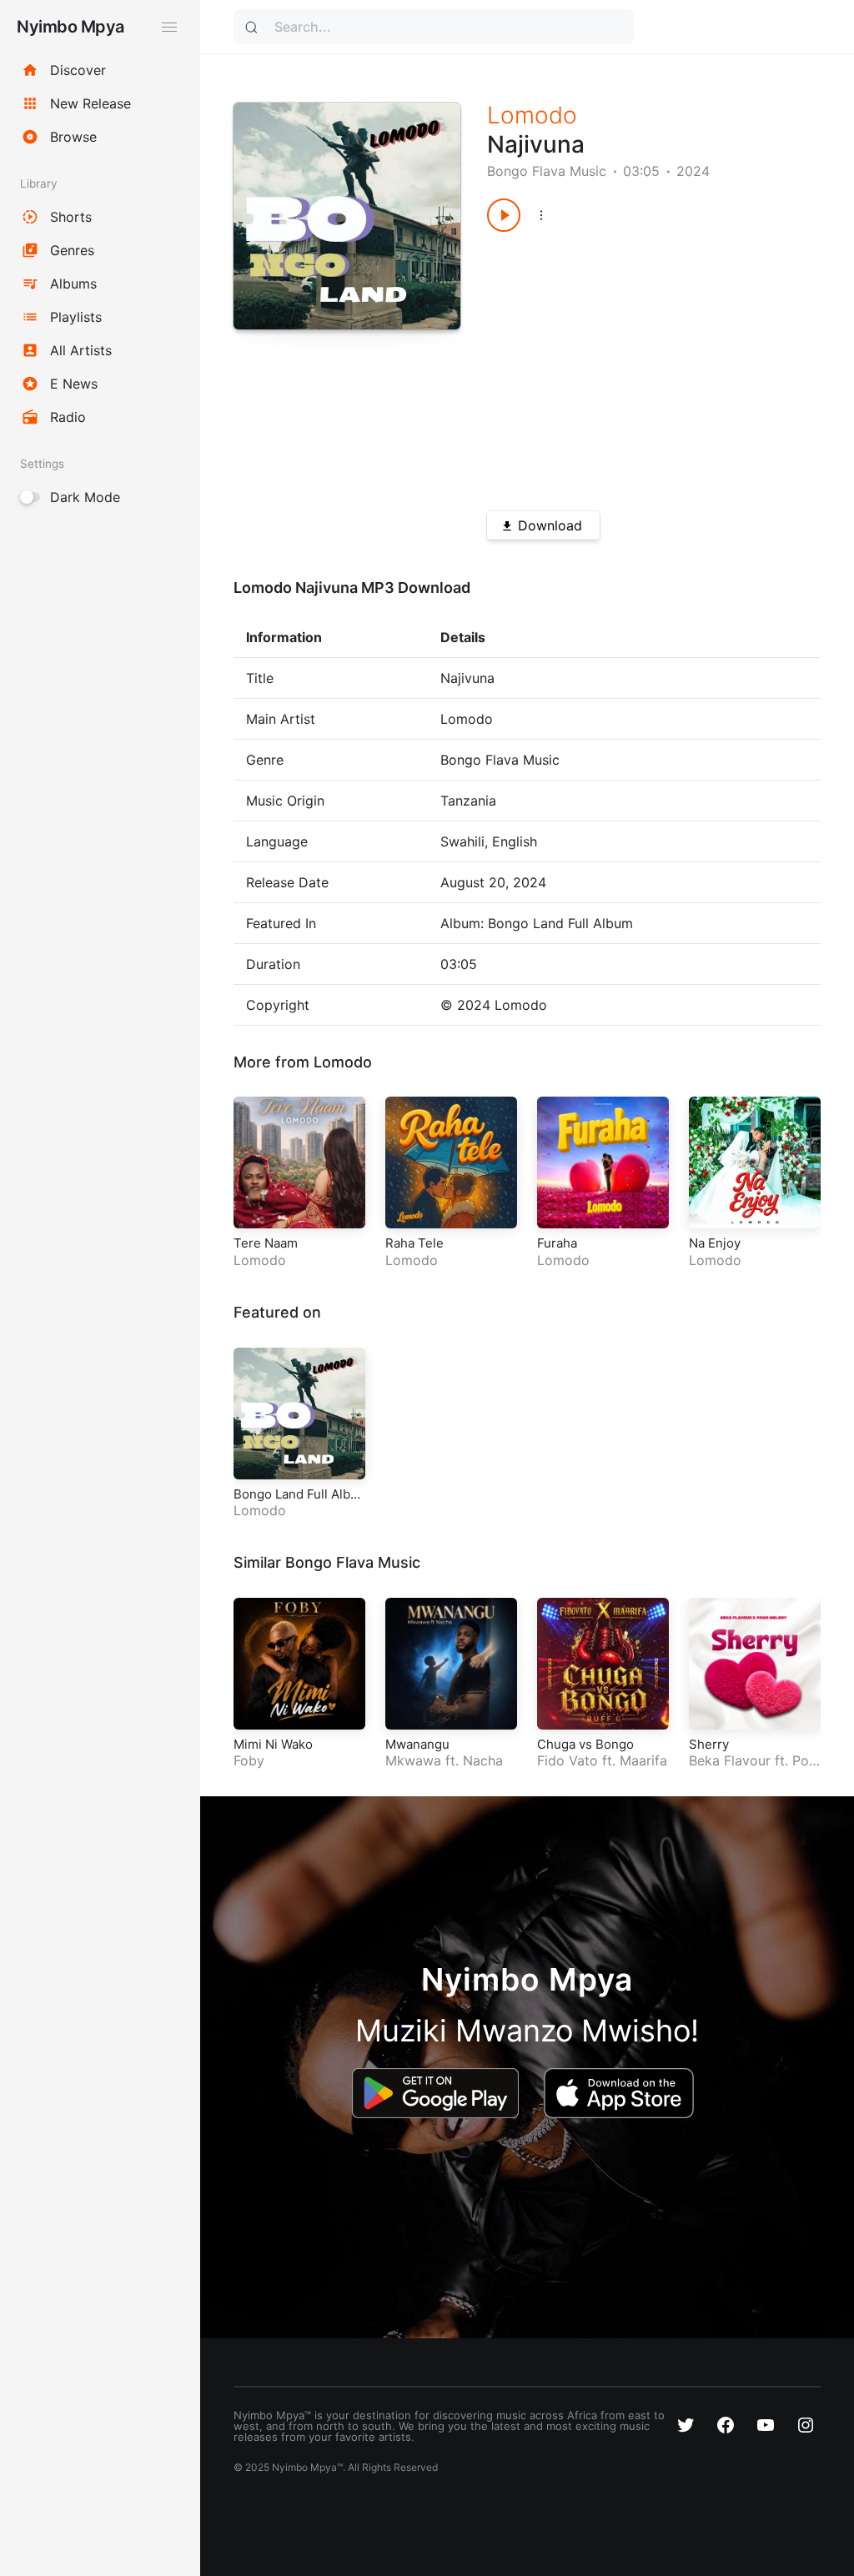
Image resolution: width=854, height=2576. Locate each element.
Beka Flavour (730, 1760)
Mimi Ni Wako (273, 1744)
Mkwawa (413, 1760)
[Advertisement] (637, 365)
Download (550, 525)
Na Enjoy (715, 1243)
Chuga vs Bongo (585, 1744)
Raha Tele (414, 1243)
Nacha (483, 1760)
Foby (249, 1760)
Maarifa (643, 1760)
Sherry (709, 1744)
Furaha (557, 1243)
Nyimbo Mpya (70, 27)
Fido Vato (568, 1760)
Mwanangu (417, 1744)
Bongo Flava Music (547, 171)
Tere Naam (266, 1243)
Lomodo (532, 115)
